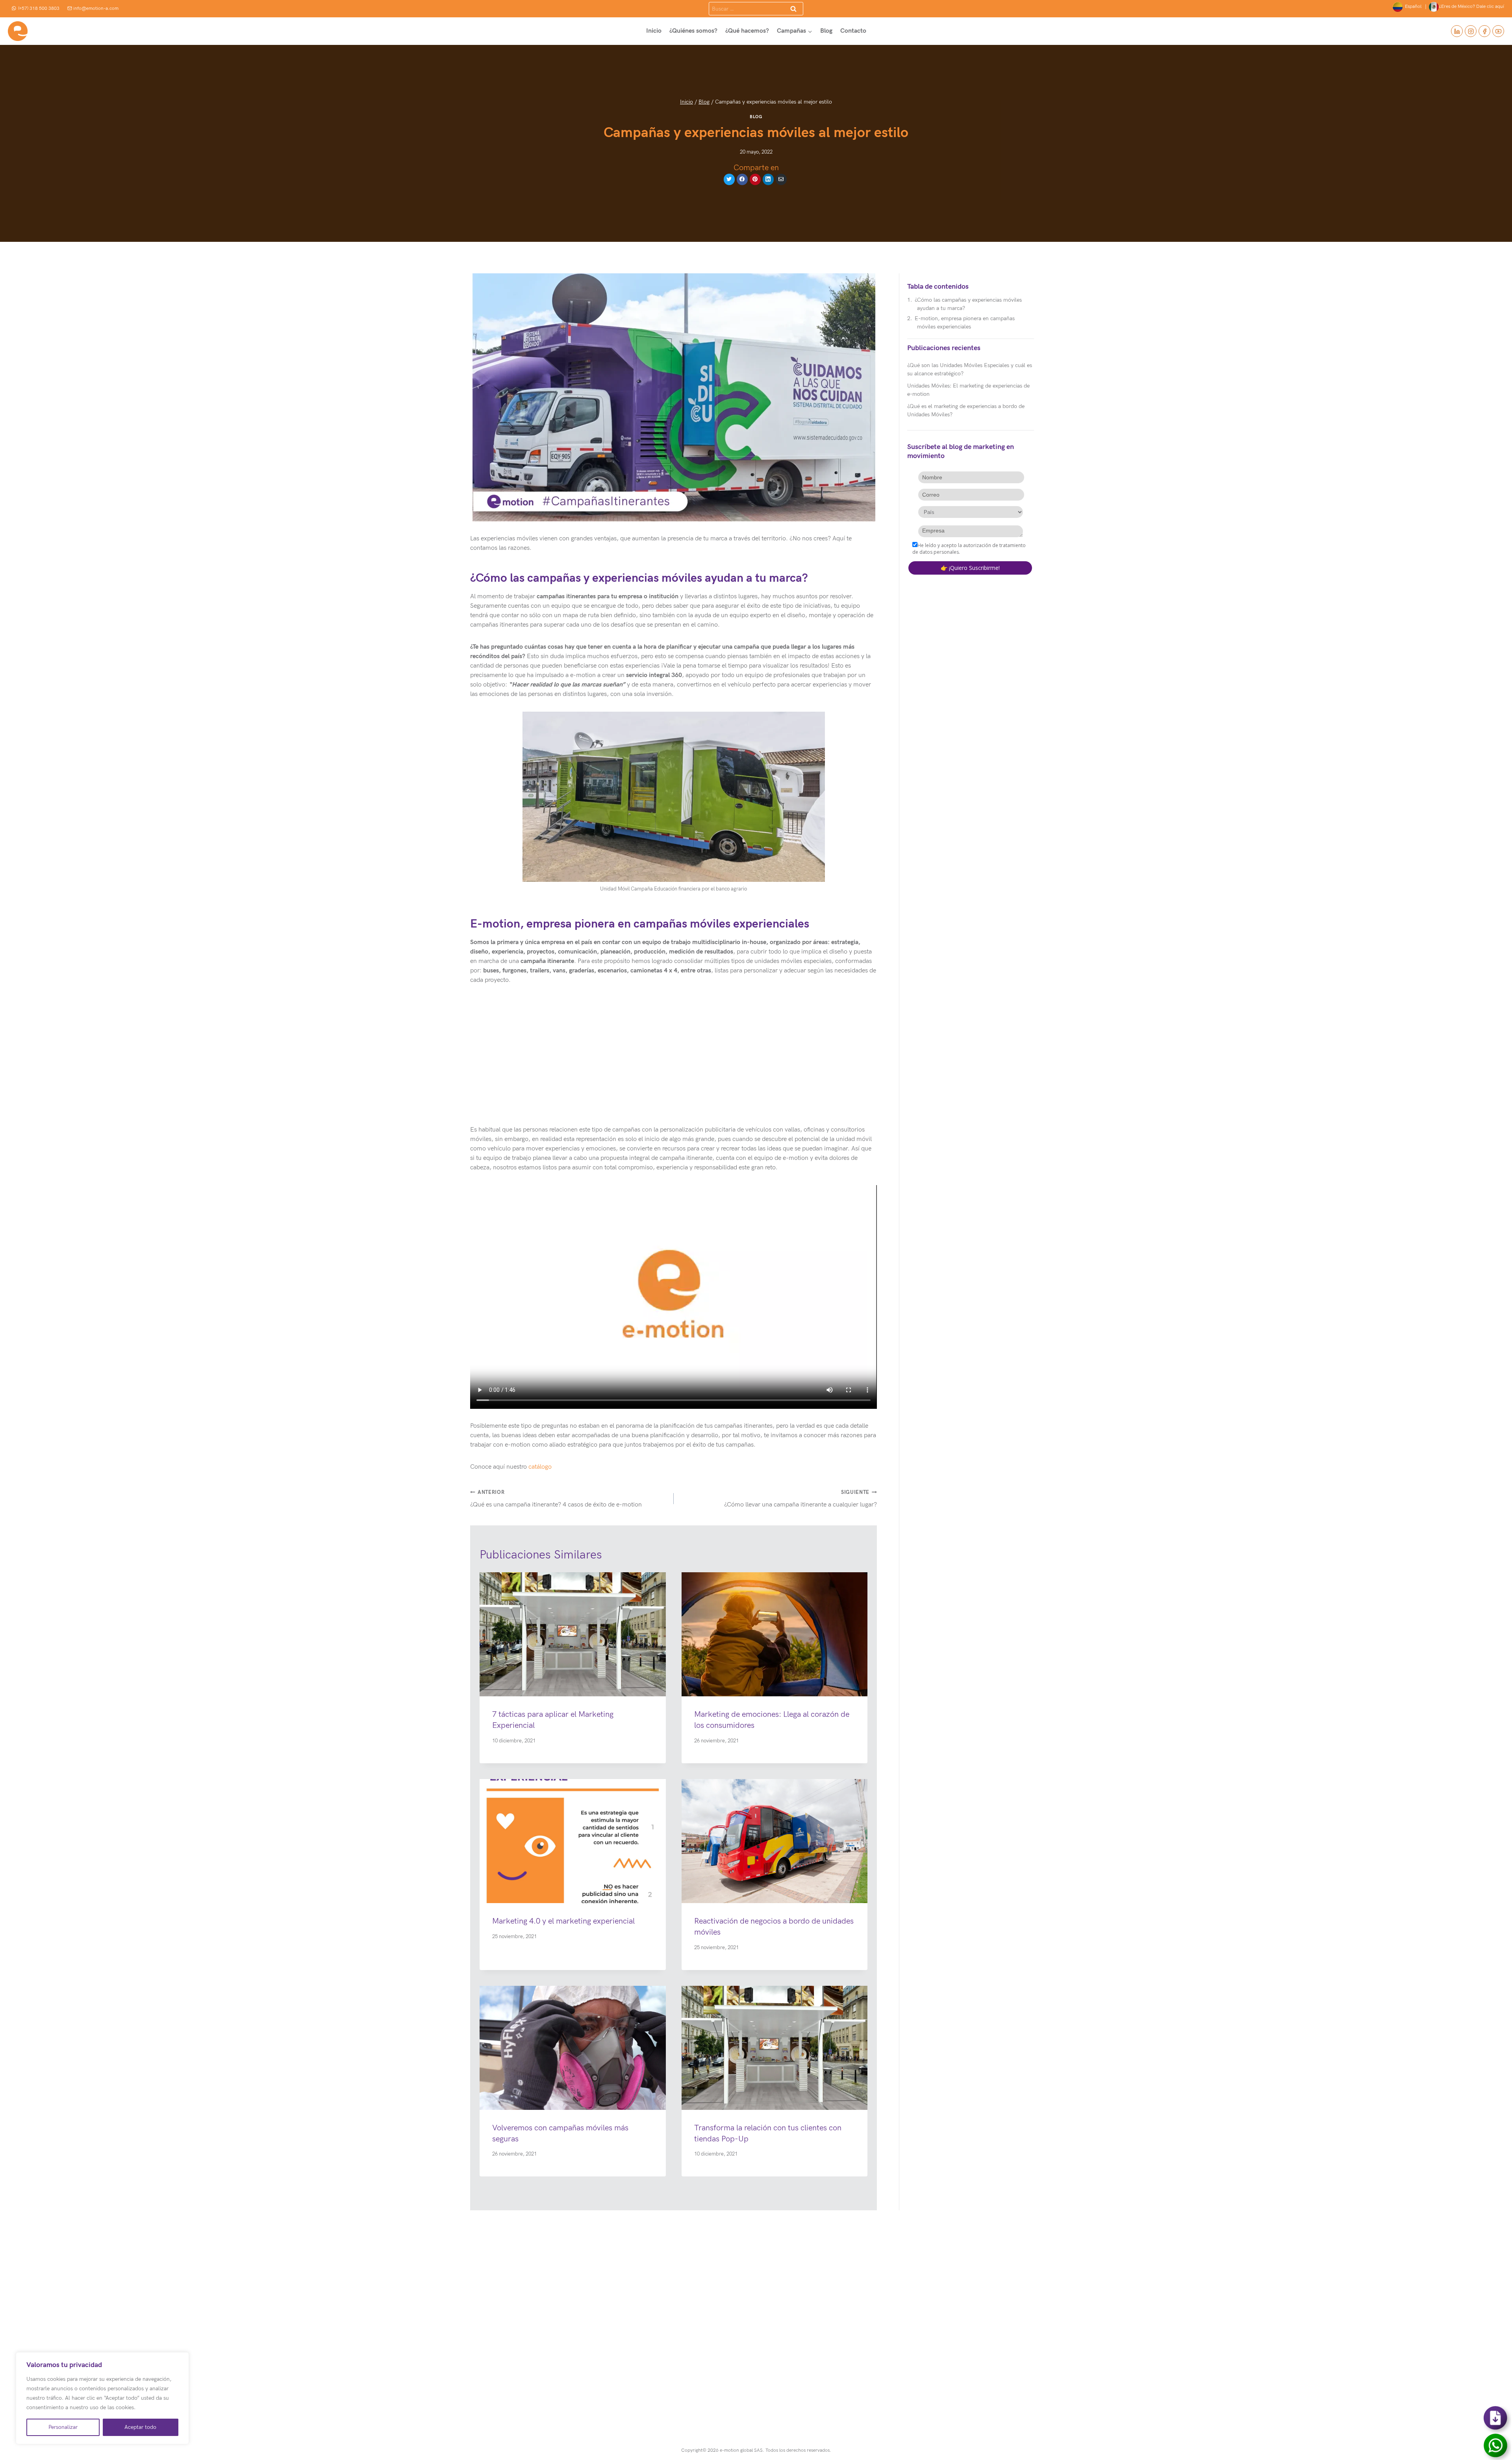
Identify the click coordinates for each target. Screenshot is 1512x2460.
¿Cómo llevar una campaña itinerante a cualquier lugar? (800, 1499)
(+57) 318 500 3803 (39, 8)
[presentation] (573, 1634)
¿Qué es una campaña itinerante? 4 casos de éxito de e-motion (556, 1499)
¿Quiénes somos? (693, 31)
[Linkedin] (1457, 31)
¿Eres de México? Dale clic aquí (1471, 6)
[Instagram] (1471, 31)
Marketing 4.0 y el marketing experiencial (563, 1921)
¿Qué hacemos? (747, 31)
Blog (826, 31)
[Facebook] (1484, 31)
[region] (102, 2398)
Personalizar (63, 2427)
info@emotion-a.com (96, 8)
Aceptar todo (140, 2427)
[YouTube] (1498, 31)
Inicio (654, 31)
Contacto (853, 31)
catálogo (540, 1467)
